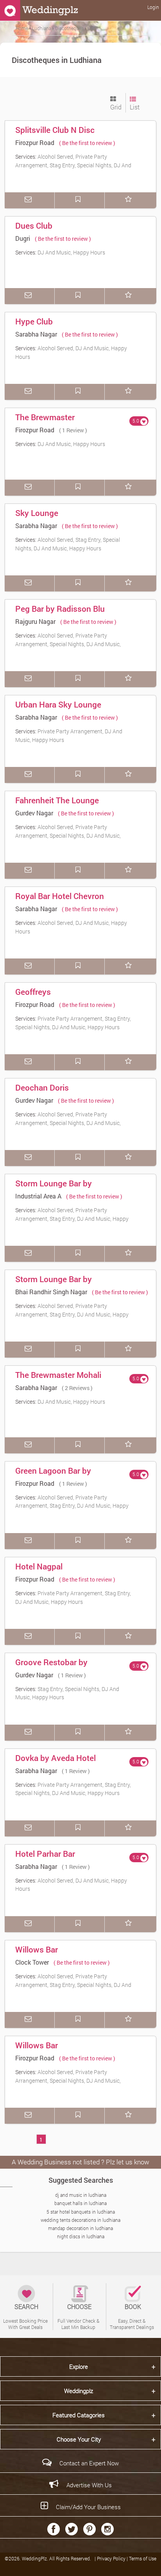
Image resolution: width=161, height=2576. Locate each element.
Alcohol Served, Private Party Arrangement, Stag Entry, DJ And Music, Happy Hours (72, 1218)
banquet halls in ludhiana (80, 2203)
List (135, 107)
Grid (116, 107)
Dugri (23, 238)
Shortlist (130, 200)
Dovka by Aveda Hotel (55, 1758)
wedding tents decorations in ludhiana (80, 2220)
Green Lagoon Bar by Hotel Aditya (53, 1476)
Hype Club (34, 321)
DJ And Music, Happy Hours (71, 252)
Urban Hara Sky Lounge (58, 704)
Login (153, 7)
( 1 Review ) (73, 430)
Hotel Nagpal (39, 1566)
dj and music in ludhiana (81, 2195)
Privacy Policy (112, 2558)
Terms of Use (143, 2558)
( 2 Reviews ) (77, 1388)
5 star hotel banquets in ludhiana (81, 2212)
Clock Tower (32, 1962)
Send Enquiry (30, 200)
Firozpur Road (35, 142)
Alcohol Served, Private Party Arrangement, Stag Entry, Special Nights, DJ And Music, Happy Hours (73, 165)
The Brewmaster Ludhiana (45, 423)
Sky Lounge (37, 513)
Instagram (107, 2529)
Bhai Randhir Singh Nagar (51, 1292)
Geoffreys (33, 992)
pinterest (89, 2529)
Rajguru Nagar (35, 621)
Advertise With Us (89, 2485)
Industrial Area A (38, 1196)
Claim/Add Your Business (88, 2507)
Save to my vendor (80, 200)
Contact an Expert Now (89, 2463)
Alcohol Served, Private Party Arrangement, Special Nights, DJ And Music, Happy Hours (68, 644)
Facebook (54, 2529)
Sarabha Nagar (36, 334)
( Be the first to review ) (87, 143)
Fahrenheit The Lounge (57, 800)
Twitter (72, 2529)
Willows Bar (37, 1949)
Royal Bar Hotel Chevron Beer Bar (60, 901)
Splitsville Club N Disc (55, 130)
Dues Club (34, 226)
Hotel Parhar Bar (45, 1854)
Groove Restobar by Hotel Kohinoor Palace (56, 1668)
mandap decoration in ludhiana (80, 2228)
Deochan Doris (42, 1087)
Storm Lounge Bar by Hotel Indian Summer (54, 1189)
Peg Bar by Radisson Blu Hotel (60, 614)
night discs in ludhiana (81, 2236)
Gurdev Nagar (34, 813)
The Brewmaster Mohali (58, 1375)
